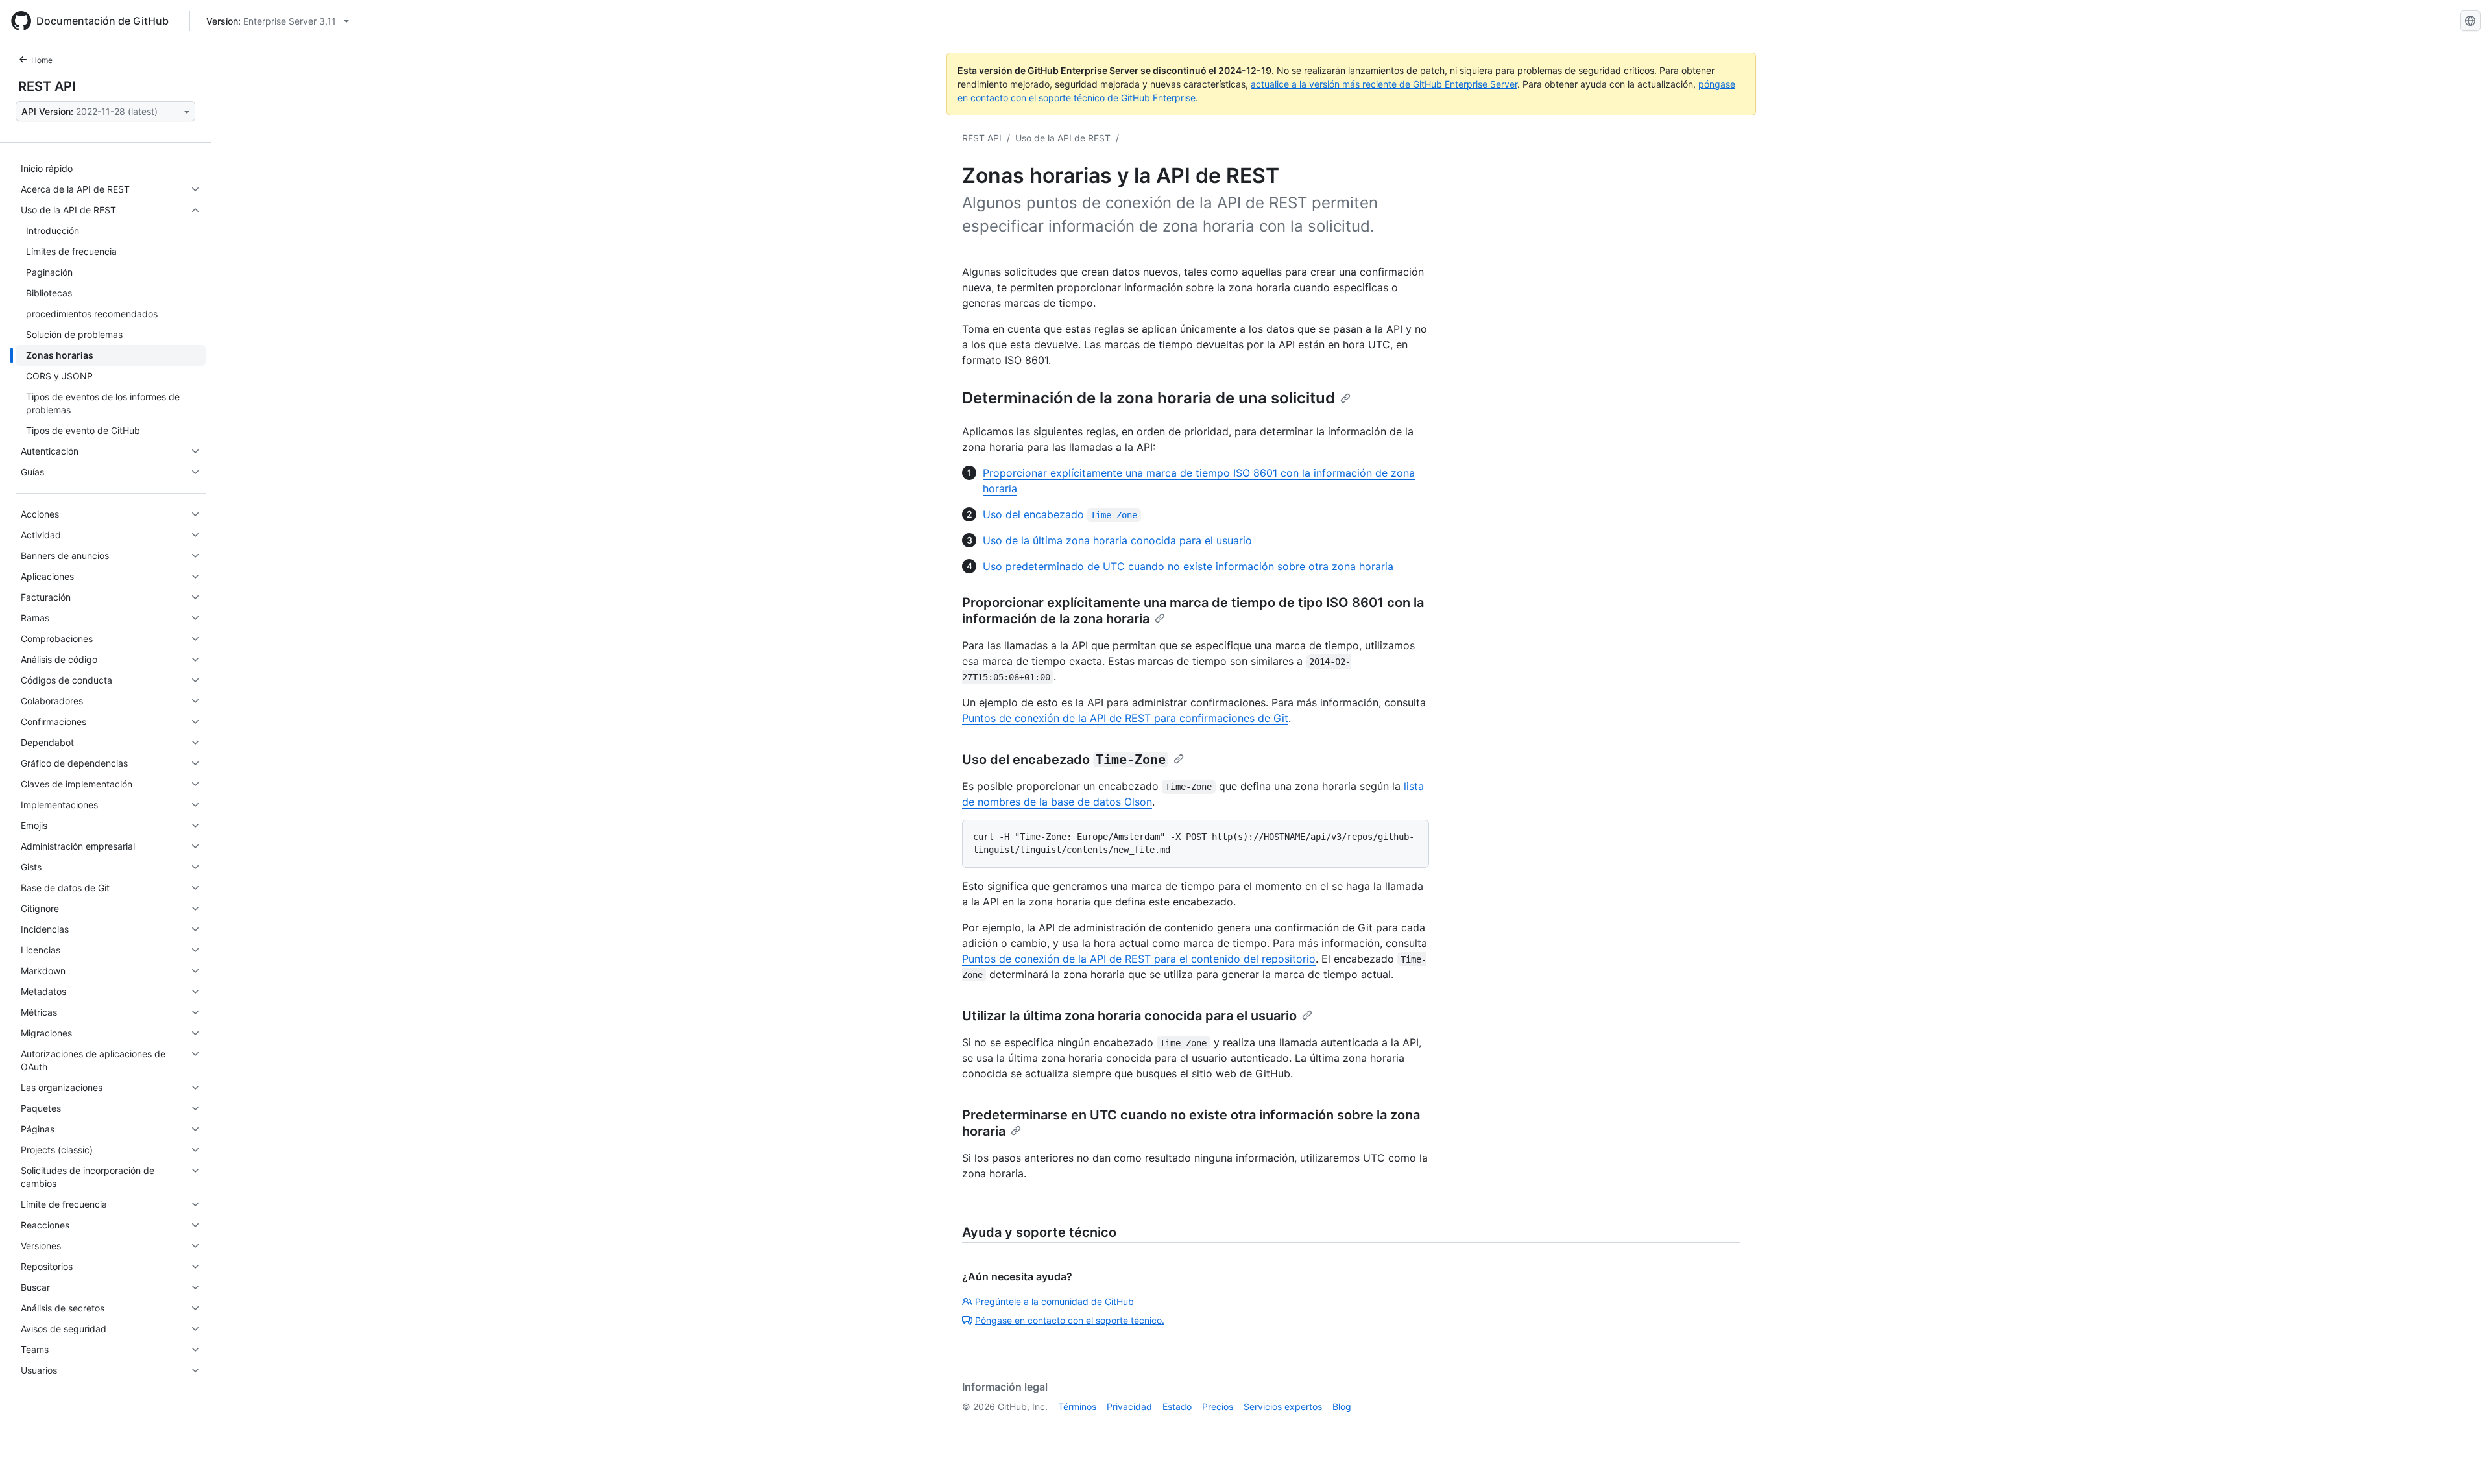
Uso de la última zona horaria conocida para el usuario (1117, 540)
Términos (1077, 1406)
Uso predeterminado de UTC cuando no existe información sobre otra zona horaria (1188, 566)
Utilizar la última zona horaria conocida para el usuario (1129, 1016)
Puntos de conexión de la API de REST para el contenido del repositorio (1139, 959)
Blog (1342, 1406)
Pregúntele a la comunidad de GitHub (1054, 1301)
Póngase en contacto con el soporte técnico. (1070, 1320)
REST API (47, 86)
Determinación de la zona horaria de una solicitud (1149, 398)
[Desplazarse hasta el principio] (2462, 1455)
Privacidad (1129, 1406)
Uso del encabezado (1060, 514)
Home (42, 60)
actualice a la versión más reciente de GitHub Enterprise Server (1384, 84)
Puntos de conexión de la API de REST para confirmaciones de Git (1125, 718)
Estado (1177, 1406)
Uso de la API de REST (1063, 138)
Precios (1218, 1406)
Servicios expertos (1283, 1406)
